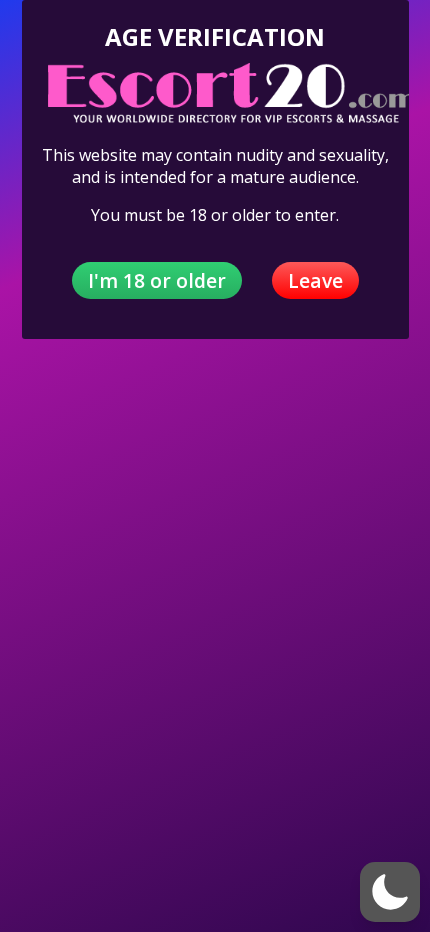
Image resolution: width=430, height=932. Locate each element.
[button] (390, 892)
